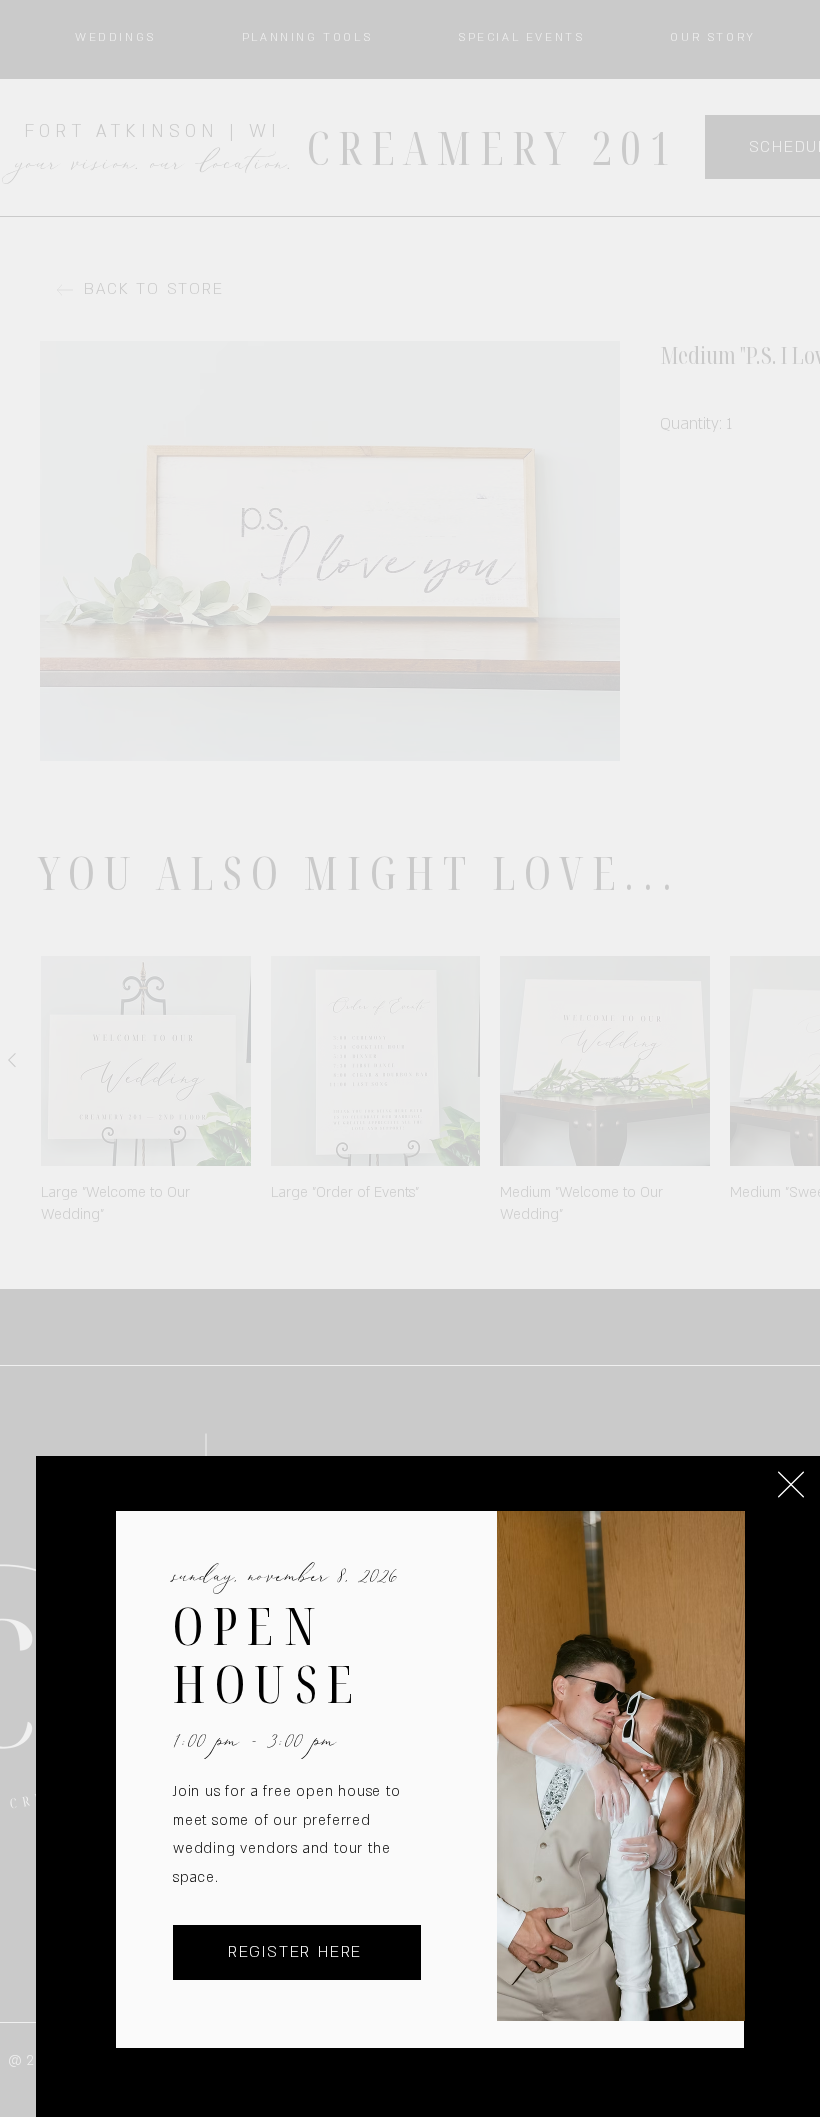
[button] (791, 1484)
